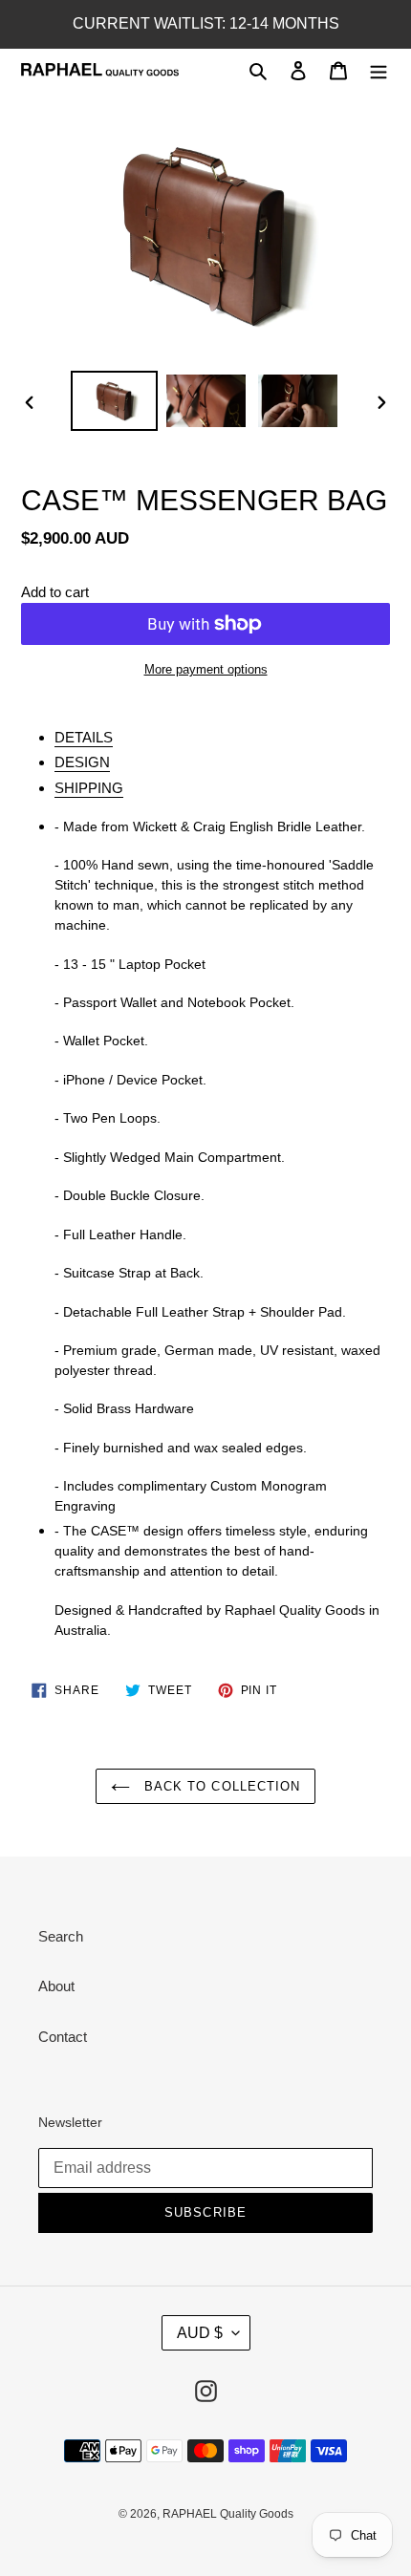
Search (61, 1936)
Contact (63, 2037)
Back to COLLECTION (220, 1786)
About (56, 1986)
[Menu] (379, 70)
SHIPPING (89, 788)
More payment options (206, 669)
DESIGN (82, 762)
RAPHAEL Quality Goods (228, 2514)
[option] (115, 401)
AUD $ (200, 2333)
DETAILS (84, 737)
